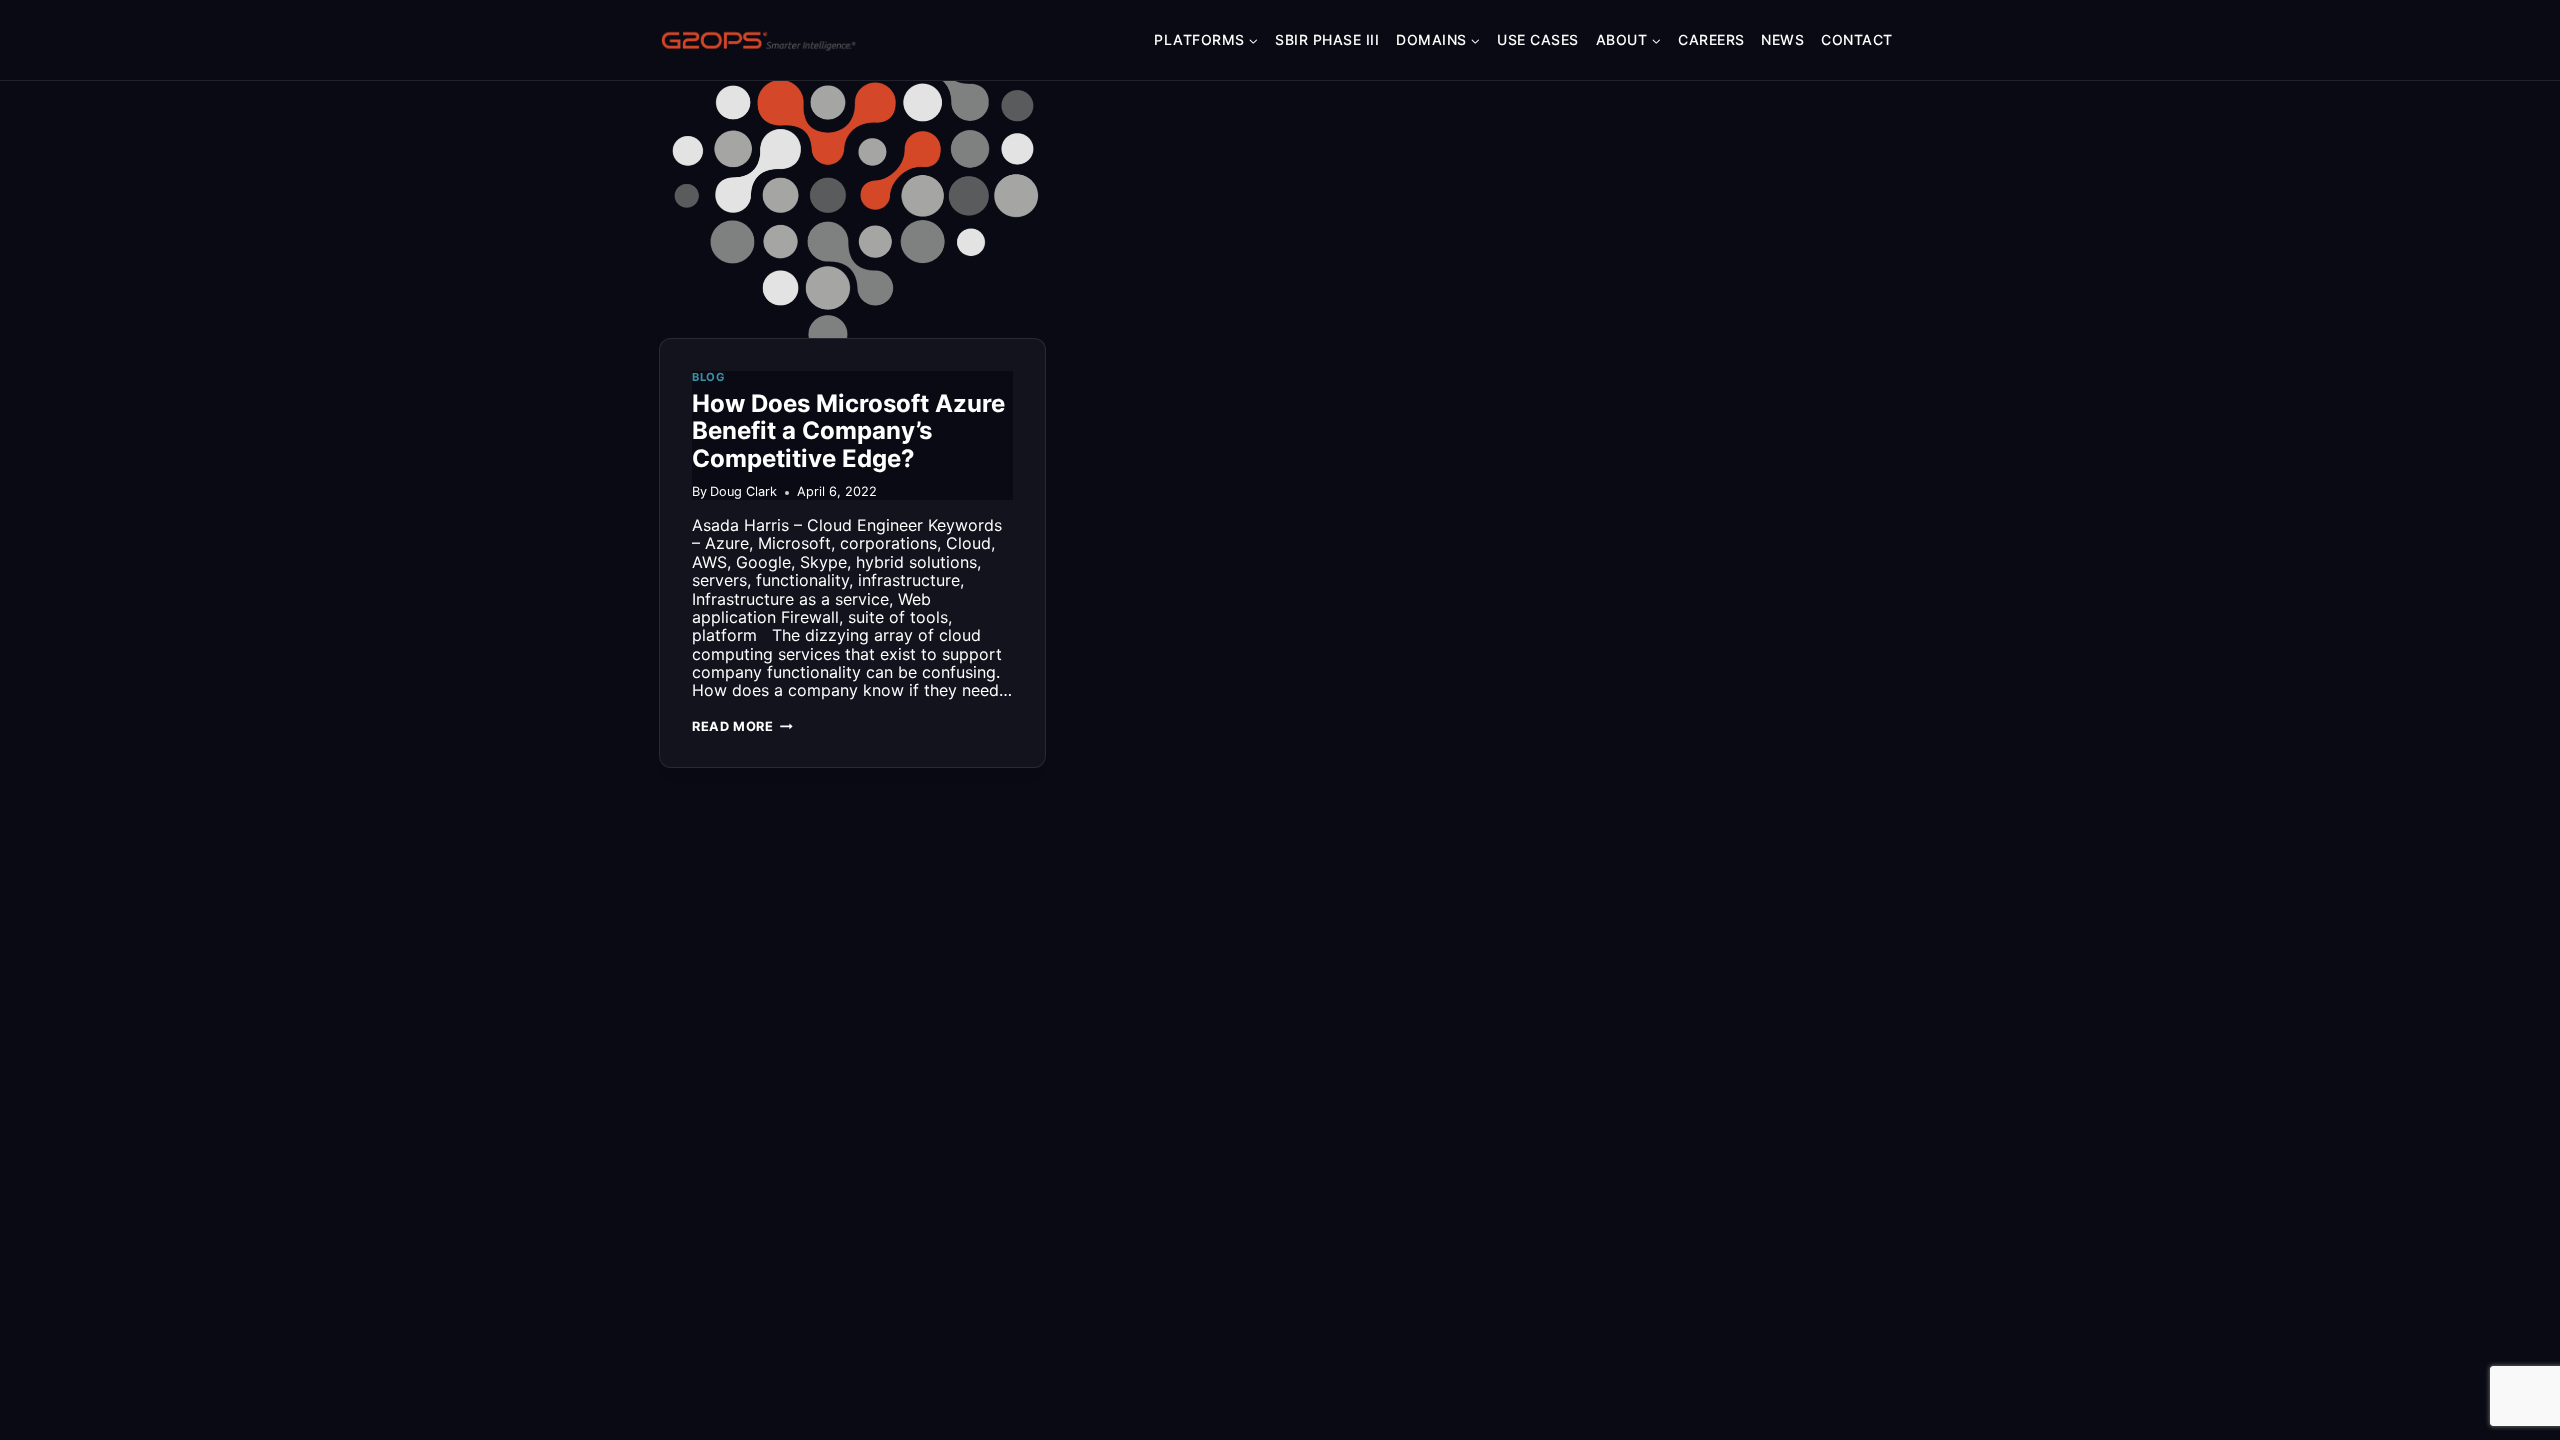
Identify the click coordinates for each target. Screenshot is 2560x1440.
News (1782, 39)
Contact (1857, 39)
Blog (708, 377)
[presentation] (852, 209)
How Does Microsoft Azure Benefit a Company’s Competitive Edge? (848, 431)
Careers (1711, 39)
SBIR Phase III (1327, 39)
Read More (742, 726)
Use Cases (1538, 39)
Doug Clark (743, 491)
